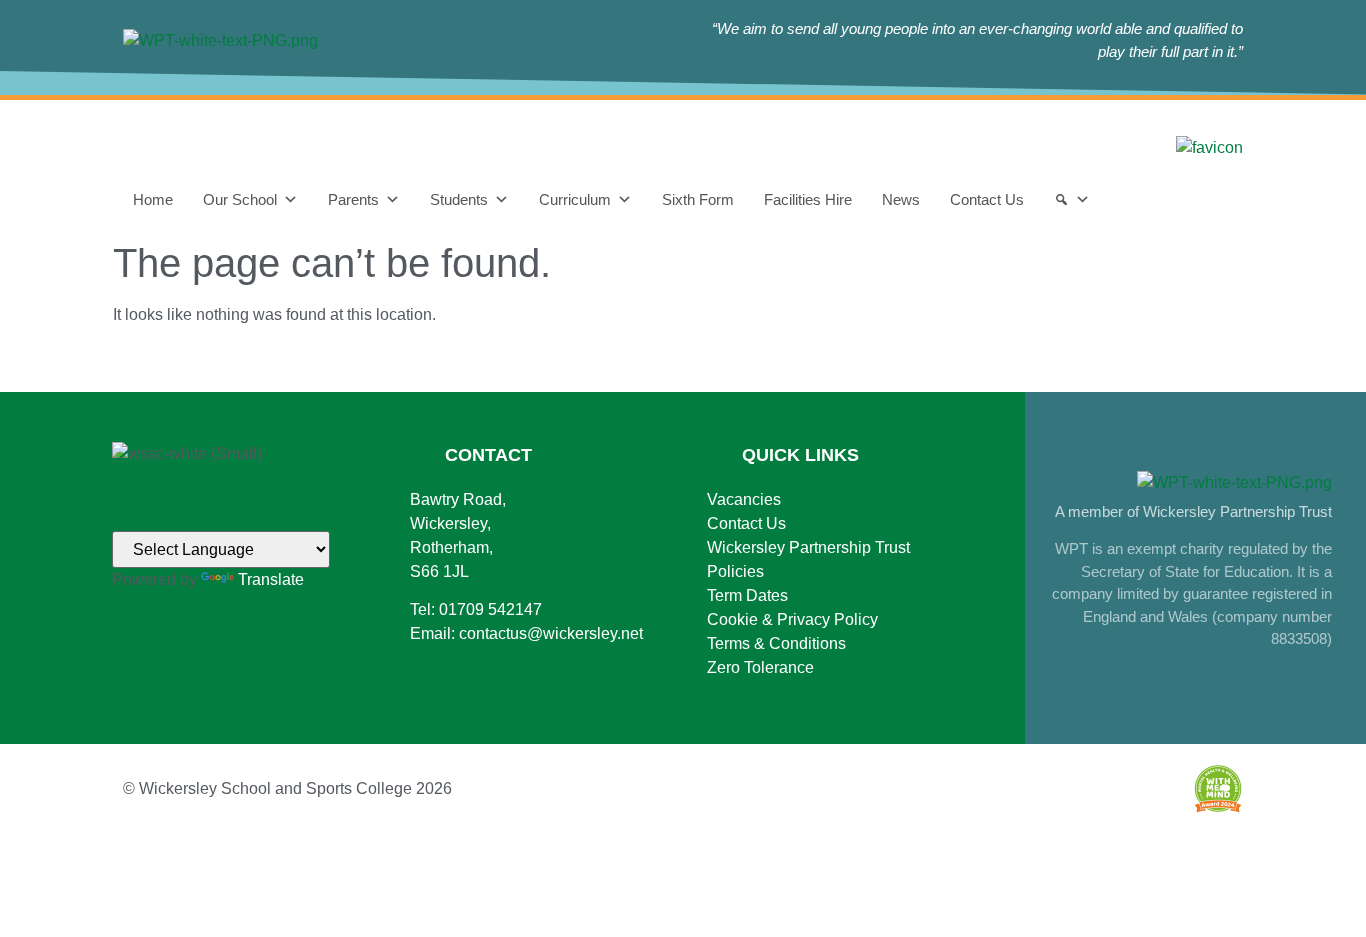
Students (459, 199)
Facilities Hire (808, 199)
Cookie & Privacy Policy (792, 619)
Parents (353, 199)
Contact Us (987, 199)
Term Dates (747, 595)
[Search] (1072, 200)
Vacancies (744, 499)
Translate (271, 579)
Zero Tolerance (760, 667)
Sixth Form (698, 199)
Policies (735, 571)
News (901, 199)
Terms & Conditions (776, 643)
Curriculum (575, 199)
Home (153, 199)
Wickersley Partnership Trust (808, 547)
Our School (240, 199)
